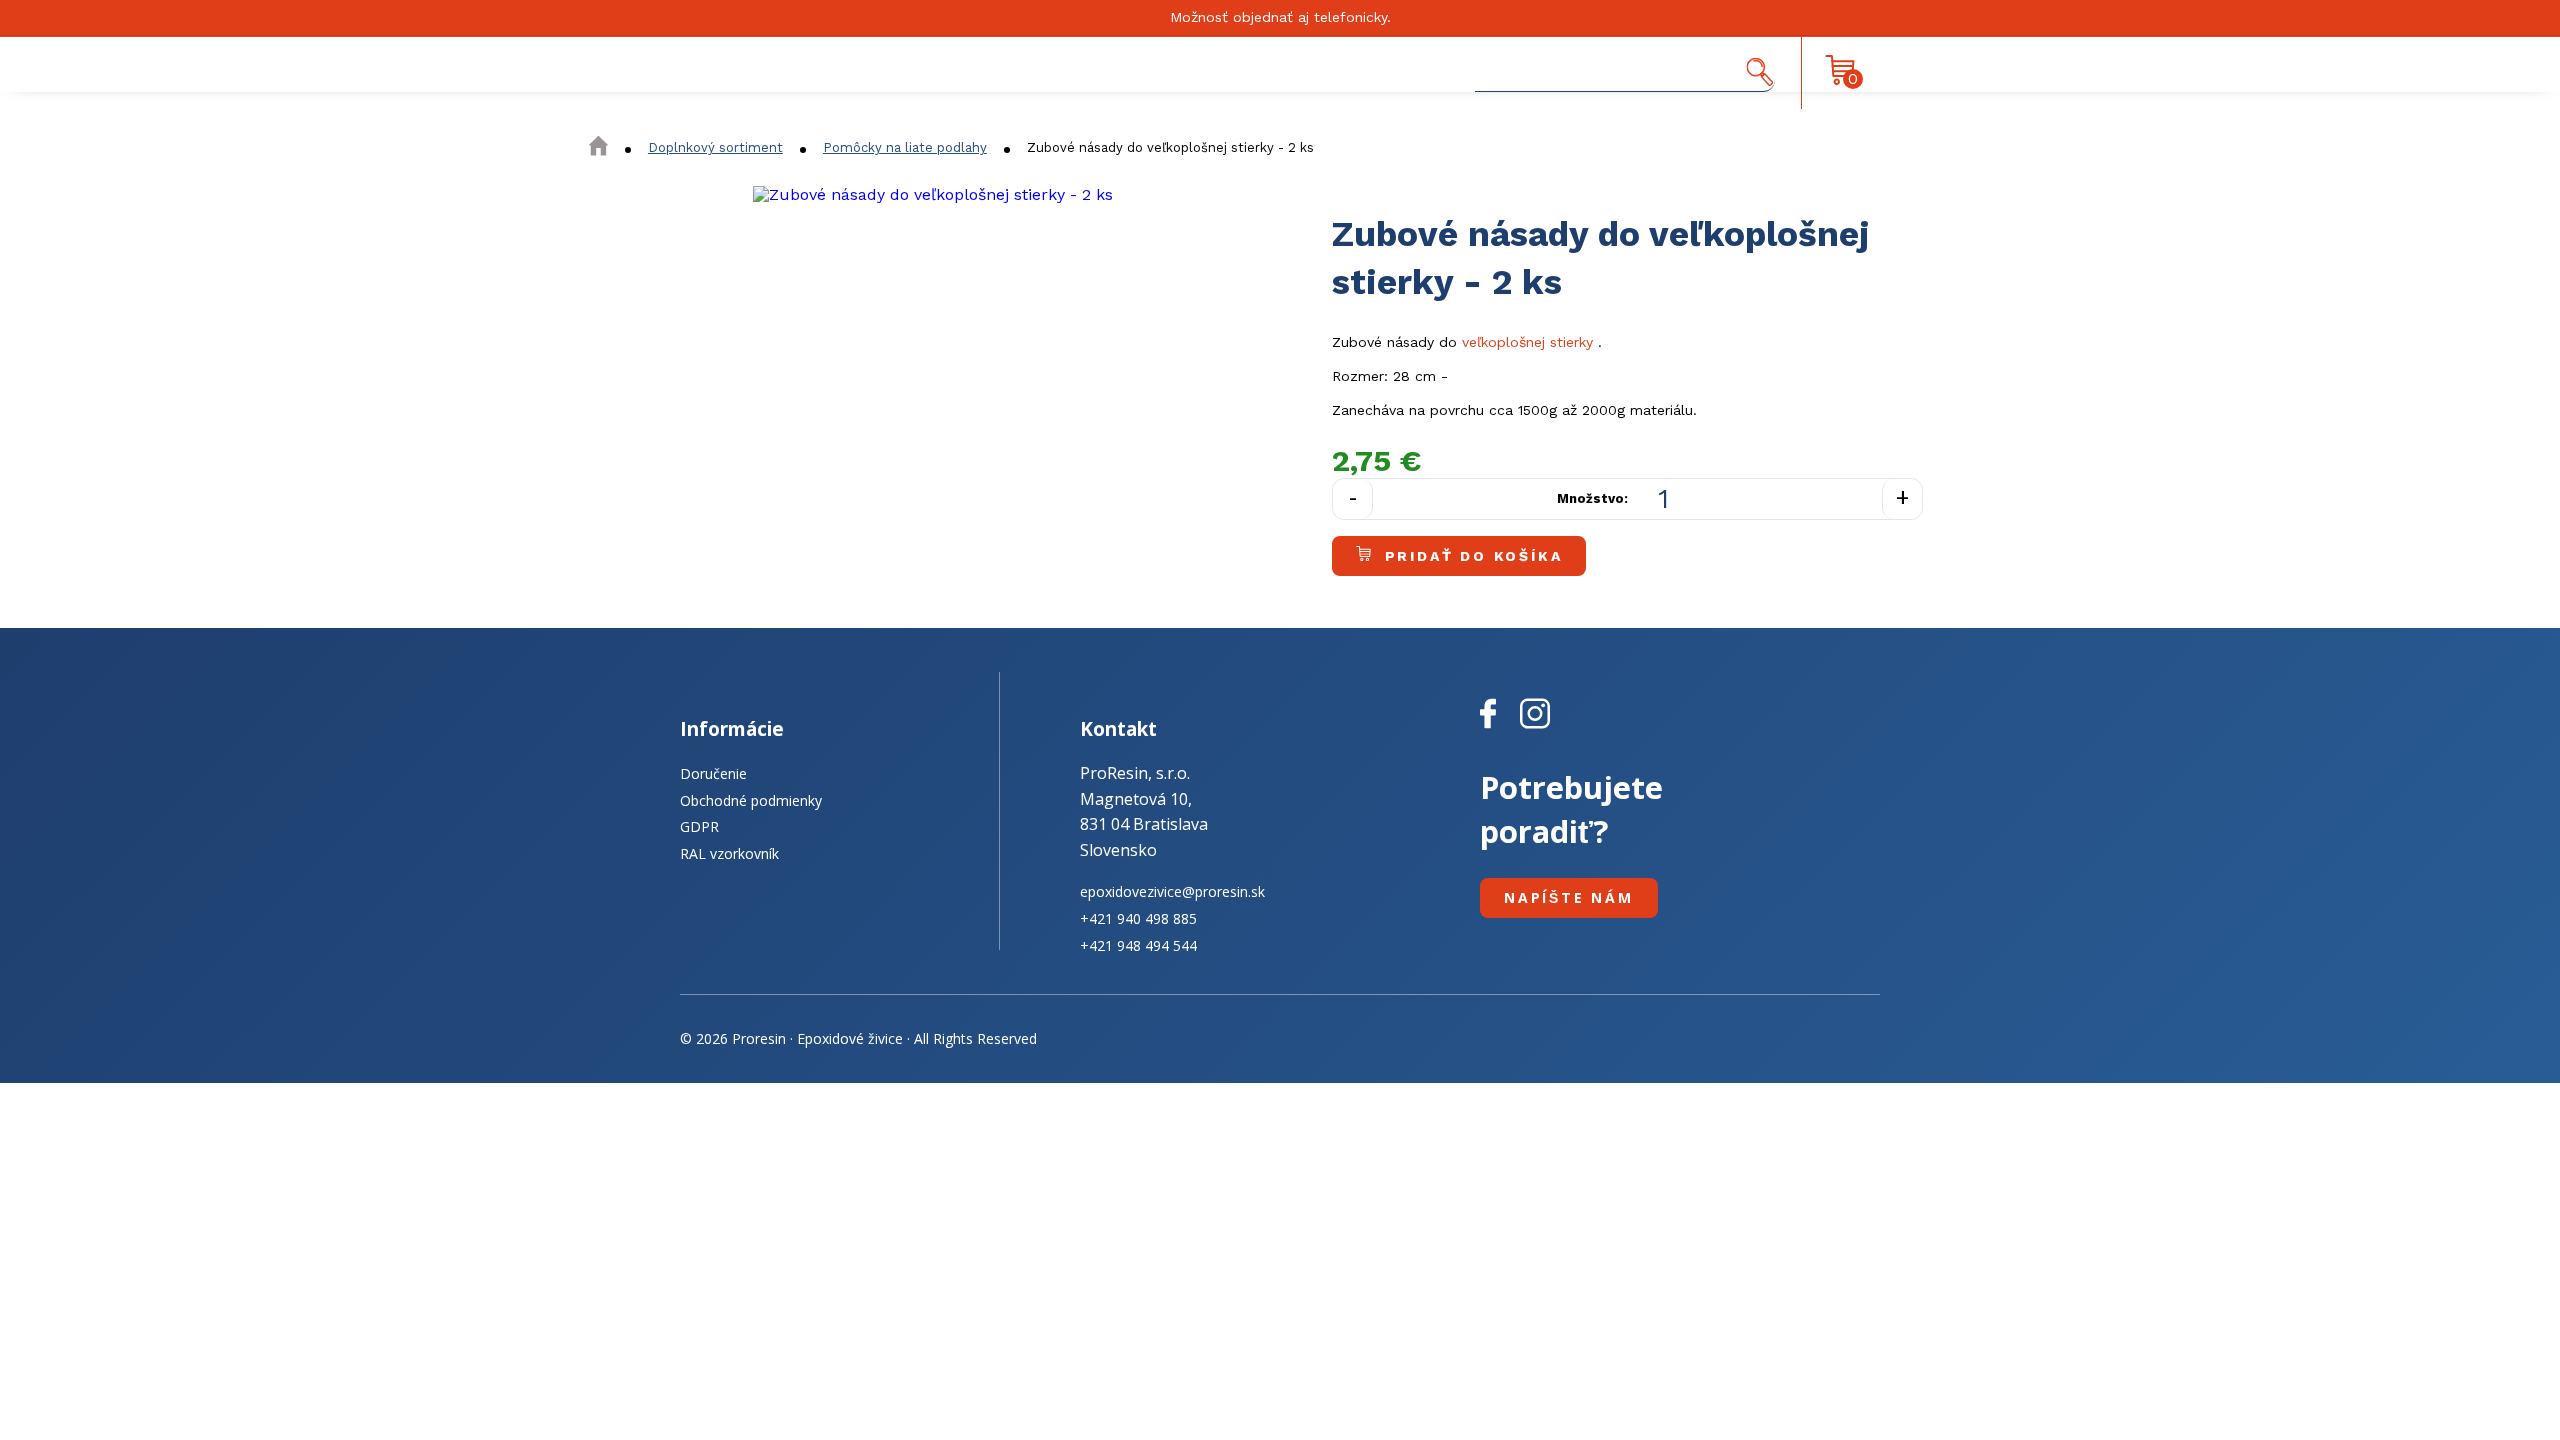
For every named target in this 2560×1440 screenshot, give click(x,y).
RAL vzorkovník (729, 853)
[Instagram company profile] (1535, 729)
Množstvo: (1592, 498)
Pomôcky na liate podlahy (905, 147)
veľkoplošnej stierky (1527, 342)
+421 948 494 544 (1138, 945)
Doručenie (713, 773)
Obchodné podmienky (751, 800)
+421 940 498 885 (1138, 918)
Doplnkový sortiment (715, 147)
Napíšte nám (1569, 897)
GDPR (699, 826)
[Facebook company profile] (1500, 729)
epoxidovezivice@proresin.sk (1172, 891)
